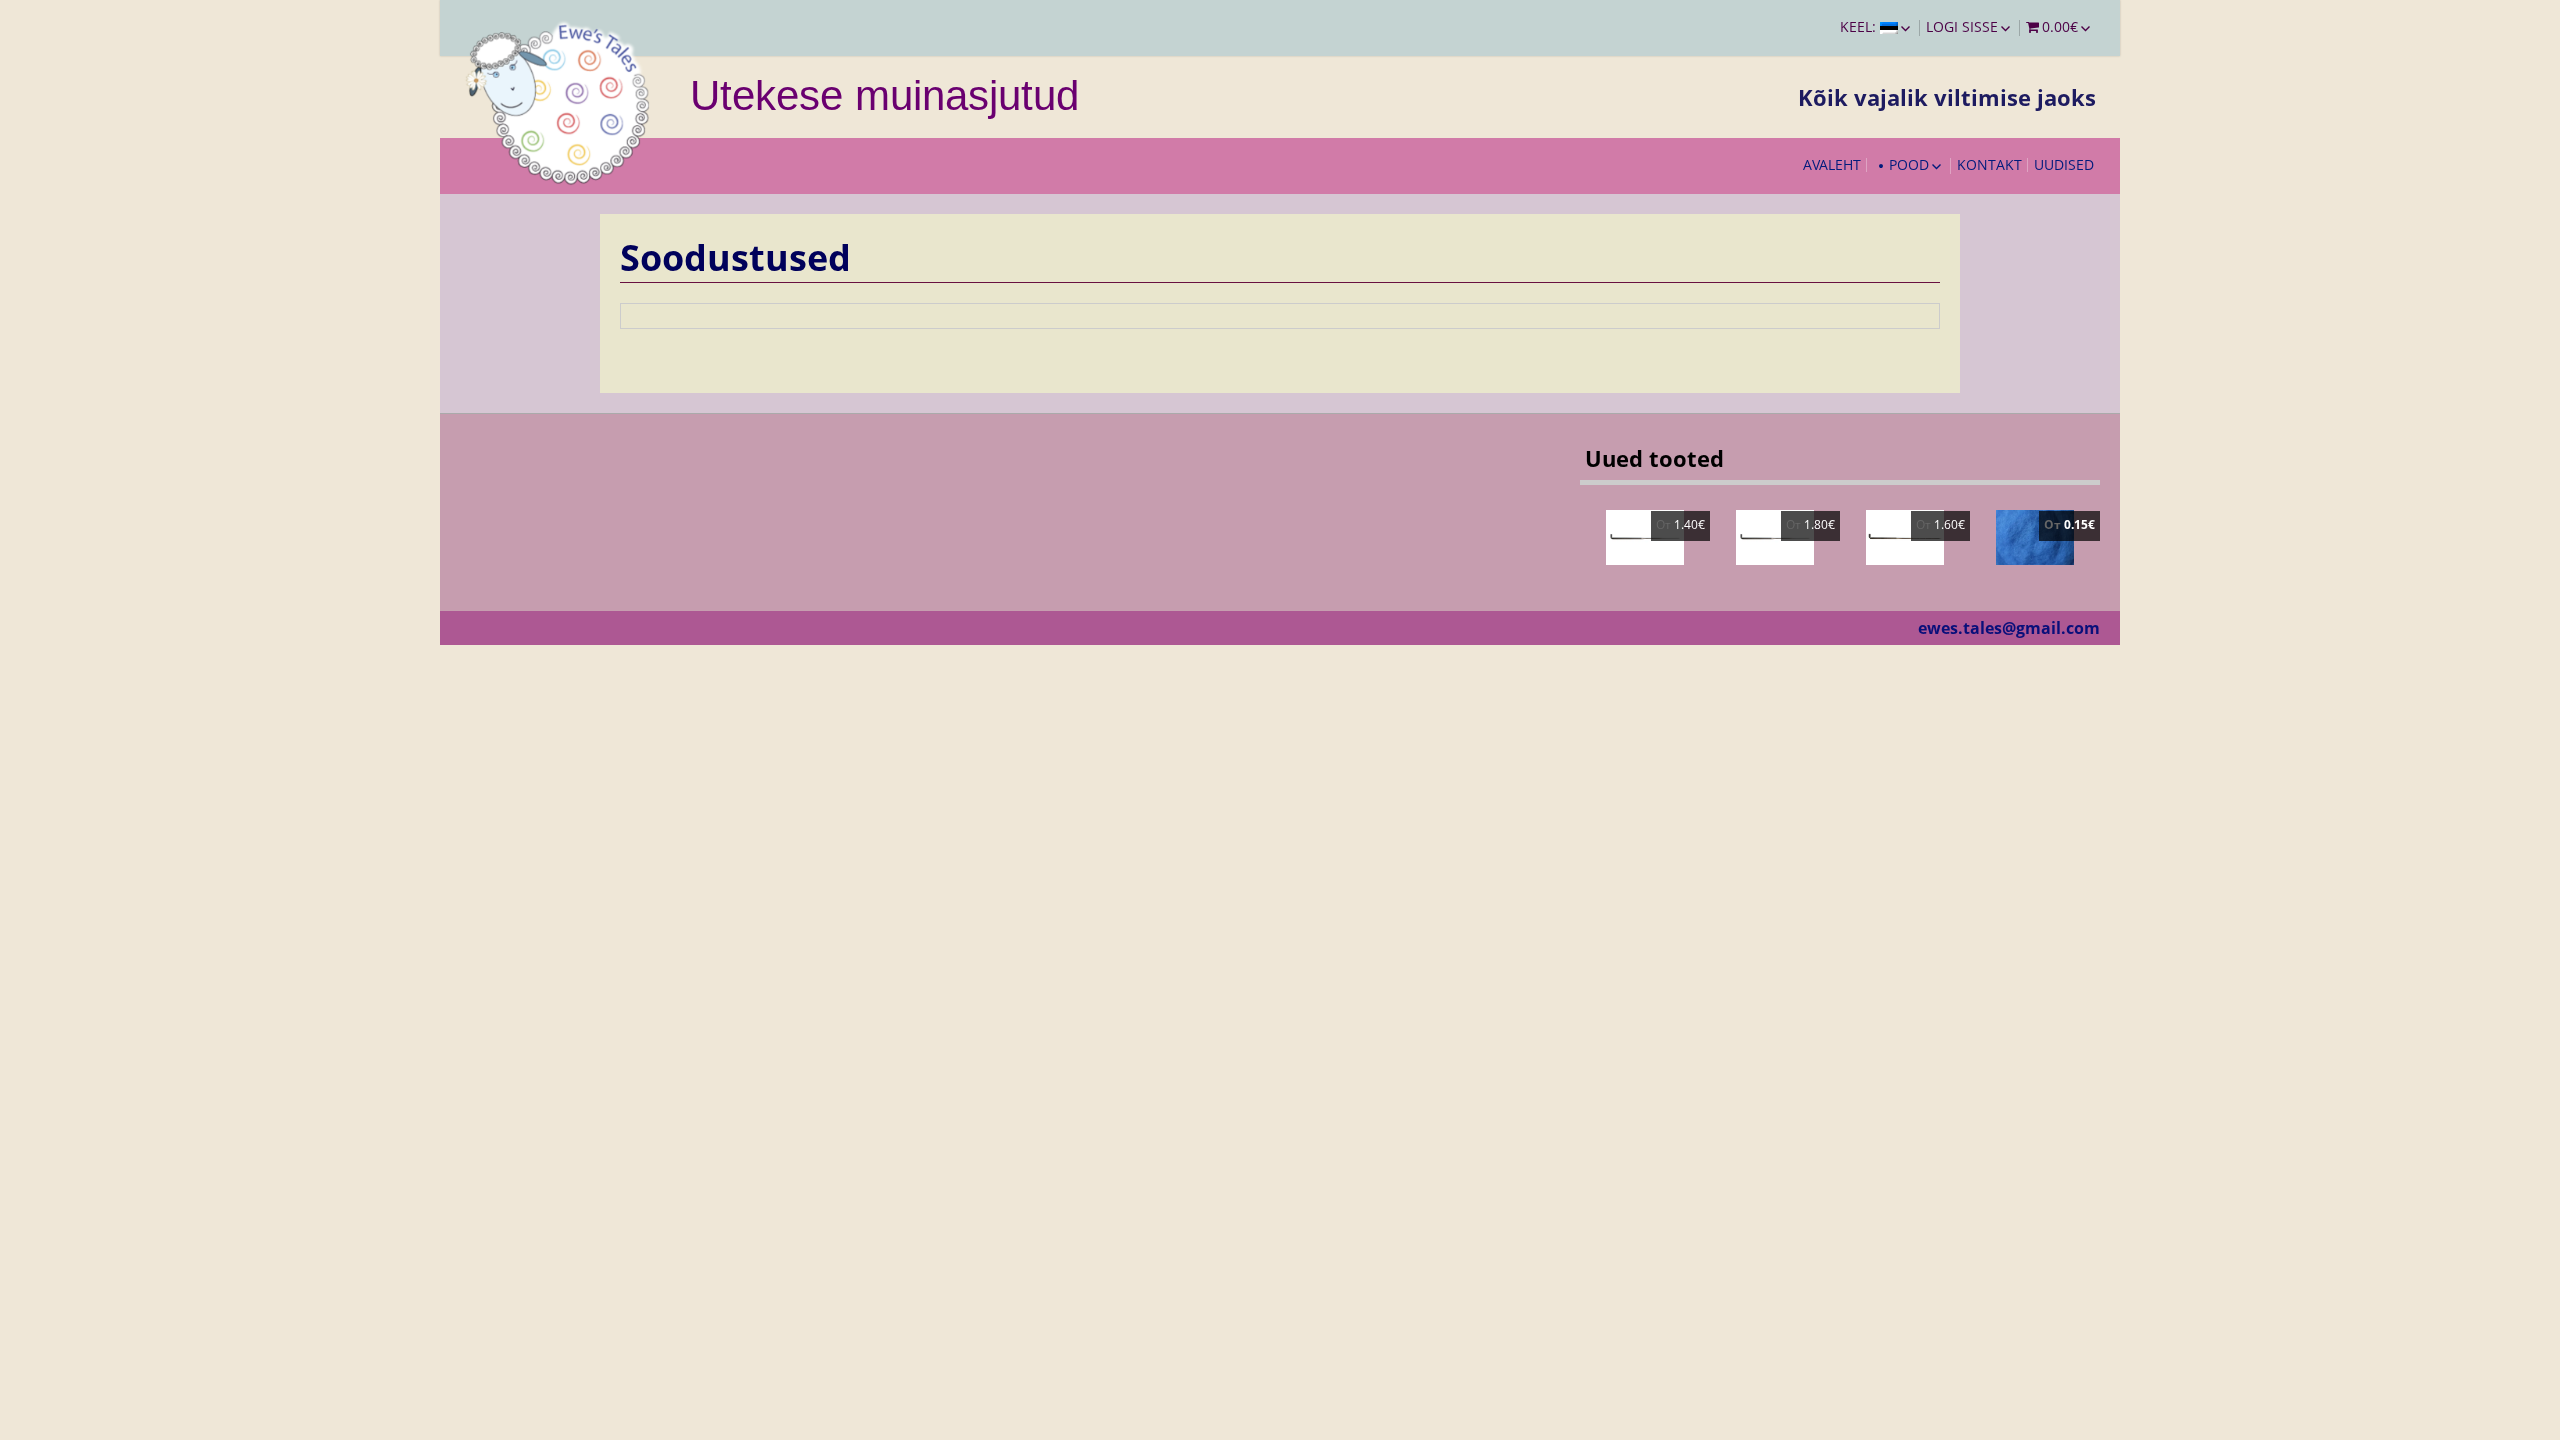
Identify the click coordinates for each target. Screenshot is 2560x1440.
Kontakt (1989, 164)
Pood (1909, 164)
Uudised (2064, 164)
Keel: (1860, 26)
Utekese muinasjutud (884, 95)
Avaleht (1832, 164)
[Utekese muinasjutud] (560, 100)
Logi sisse (1962, 26)
